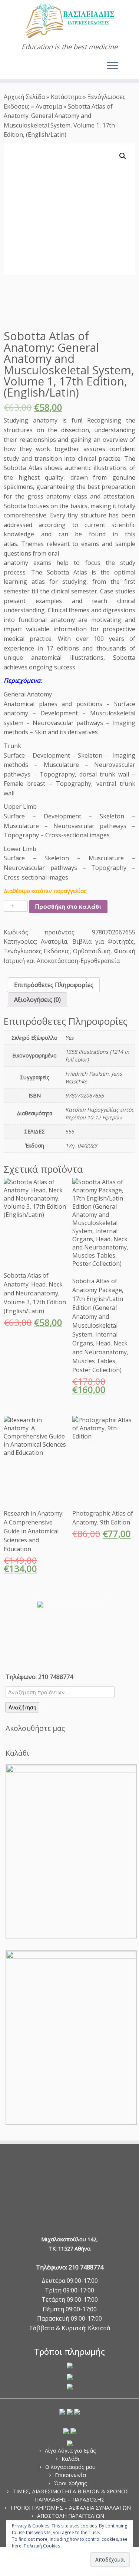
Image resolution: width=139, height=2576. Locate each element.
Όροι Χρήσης (71, 2483)
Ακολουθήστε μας (35, 1728)
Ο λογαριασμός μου (70, 2467)
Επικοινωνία (70, 2475)
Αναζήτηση (22, 1707)
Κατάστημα (66, 97)
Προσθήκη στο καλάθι (68, 906)
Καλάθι (71, 2459)
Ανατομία (49, 106)
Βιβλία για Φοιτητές (103, 941)
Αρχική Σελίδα (25, 97)
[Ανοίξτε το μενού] (112, 66)
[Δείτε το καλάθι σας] (127, 64)
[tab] (54, 985)
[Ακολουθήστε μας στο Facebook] (15, 69)
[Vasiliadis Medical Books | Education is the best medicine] (69, 21)
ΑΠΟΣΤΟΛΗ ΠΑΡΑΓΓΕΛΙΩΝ (71, 2516)
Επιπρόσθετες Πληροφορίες (54, 985)
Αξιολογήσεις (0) (37, 1000)
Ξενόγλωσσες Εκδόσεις (37, 951)
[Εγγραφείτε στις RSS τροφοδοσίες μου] (8, 69)
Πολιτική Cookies (42, 2546)
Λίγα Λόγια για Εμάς (70, 2451)
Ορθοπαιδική (92, 951)
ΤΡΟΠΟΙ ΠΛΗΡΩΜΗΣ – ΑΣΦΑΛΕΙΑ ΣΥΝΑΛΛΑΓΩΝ (70, 2508)
